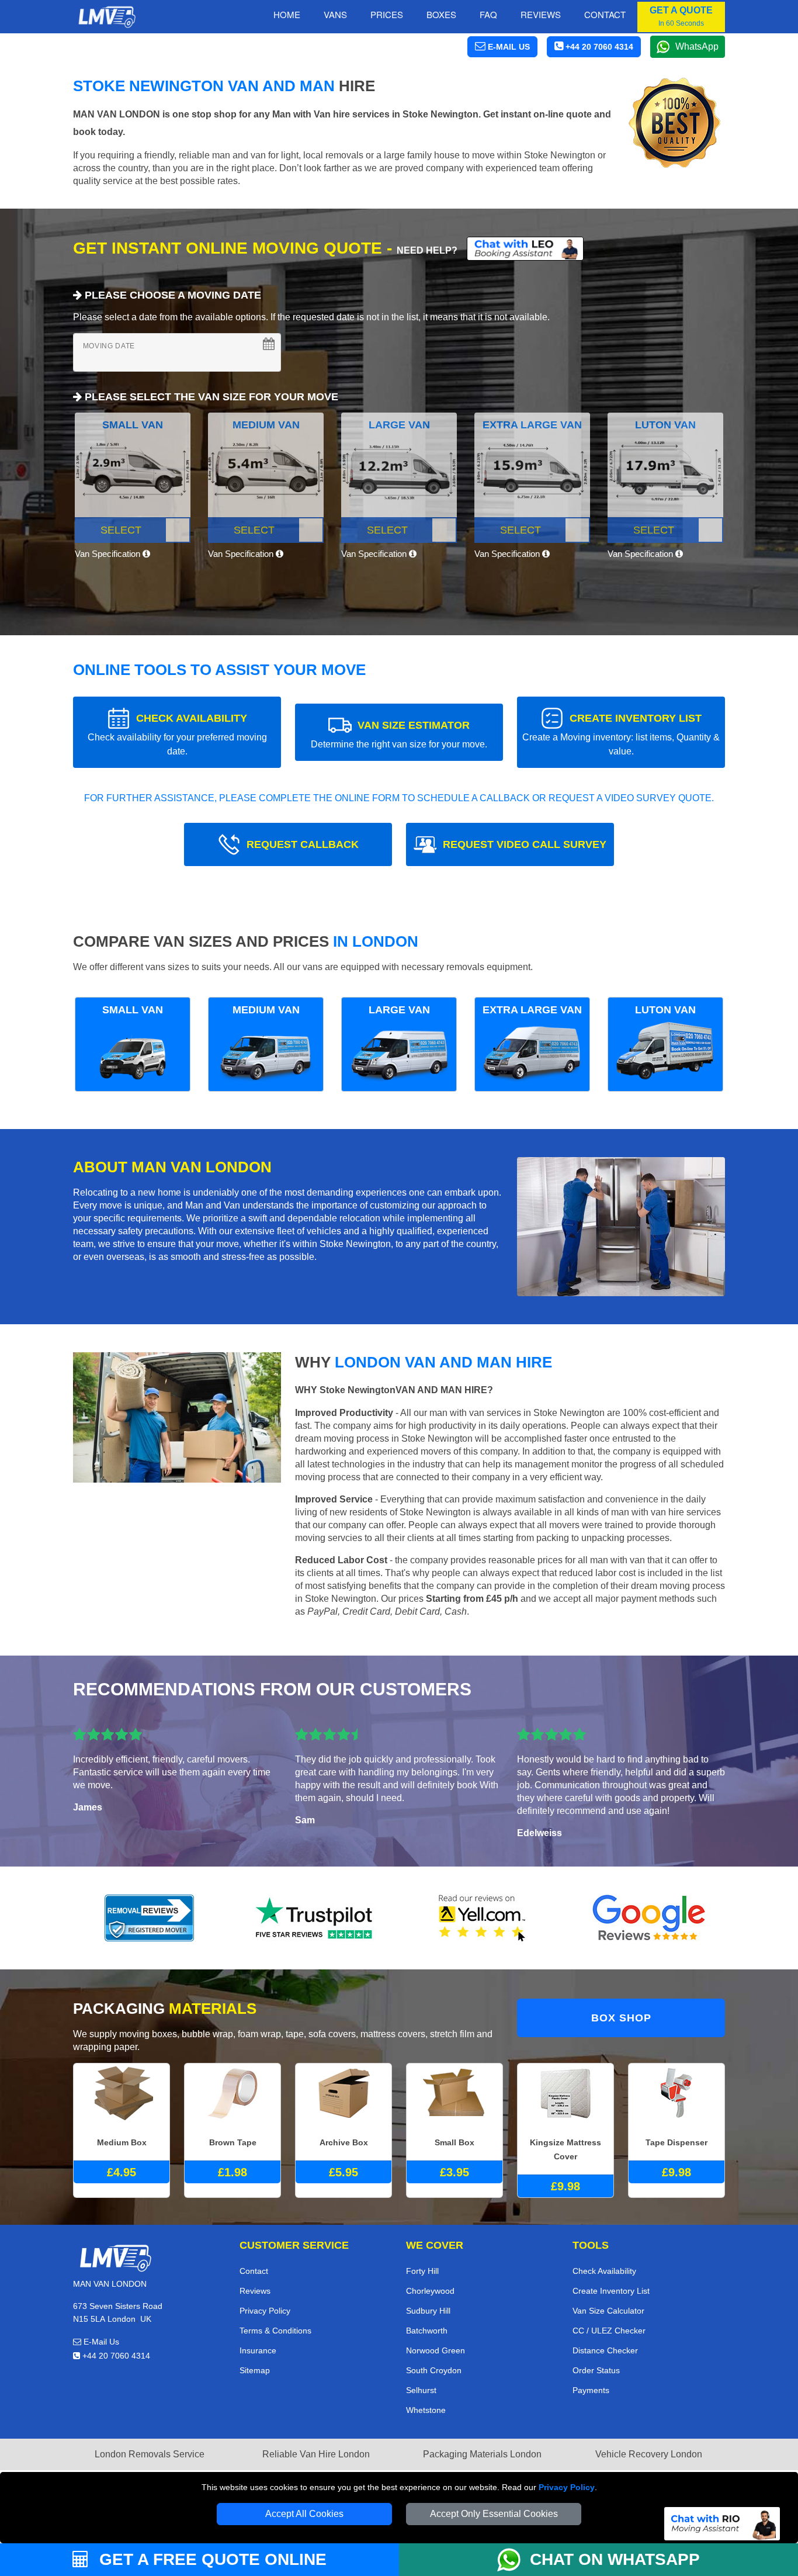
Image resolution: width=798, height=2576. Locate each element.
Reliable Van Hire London (316, 2454)
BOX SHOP (621, 2018)
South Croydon (434, 2370)
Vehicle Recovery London (649, 2454)
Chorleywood (430, 2291)
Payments (591, 2390)
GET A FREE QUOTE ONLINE (211, 2559)
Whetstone (426, 2410)
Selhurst (421, 2390)
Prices (387, 14)
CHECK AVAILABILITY (177, 734)
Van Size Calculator (608, 2311)
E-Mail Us (100, 2342)
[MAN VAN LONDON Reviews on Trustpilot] (316, 1918)
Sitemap (255, 2370)
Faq (488, 14)
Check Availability (604, 2271)
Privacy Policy (567, 2487)
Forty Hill (422, 2271)
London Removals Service (150, 2454)
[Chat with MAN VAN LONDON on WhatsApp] (514, 2560)
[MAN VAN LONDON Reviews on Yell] (483, 1918)
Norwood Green (436, 2350)
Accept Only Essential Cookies (494, 2514)
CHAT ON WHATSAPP (615, 2559)
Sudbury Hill (428, 2311)
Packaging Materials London (482, 2454)
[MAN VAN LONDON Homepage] (107, 17)
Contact (605, 14)
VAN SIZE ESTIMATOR (399, 734)
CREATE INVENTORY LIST (621, 734)
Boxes (441, 14)
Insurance (258, 2350)
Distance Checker (605, 2350)
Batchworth (427, 2331)
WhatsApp (697, 46)
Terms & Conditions (275, 2331)
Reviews (541, 14)
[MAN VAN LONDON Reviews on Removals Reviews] (149, 1918)
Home (287, 14)
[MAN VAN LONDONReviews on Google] (649, 1918)
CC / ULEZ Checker (609, 2331)
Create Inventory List (611, 2291)
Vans (335, 14)
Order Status (596, 2370)
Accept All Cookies (304, 2514)
